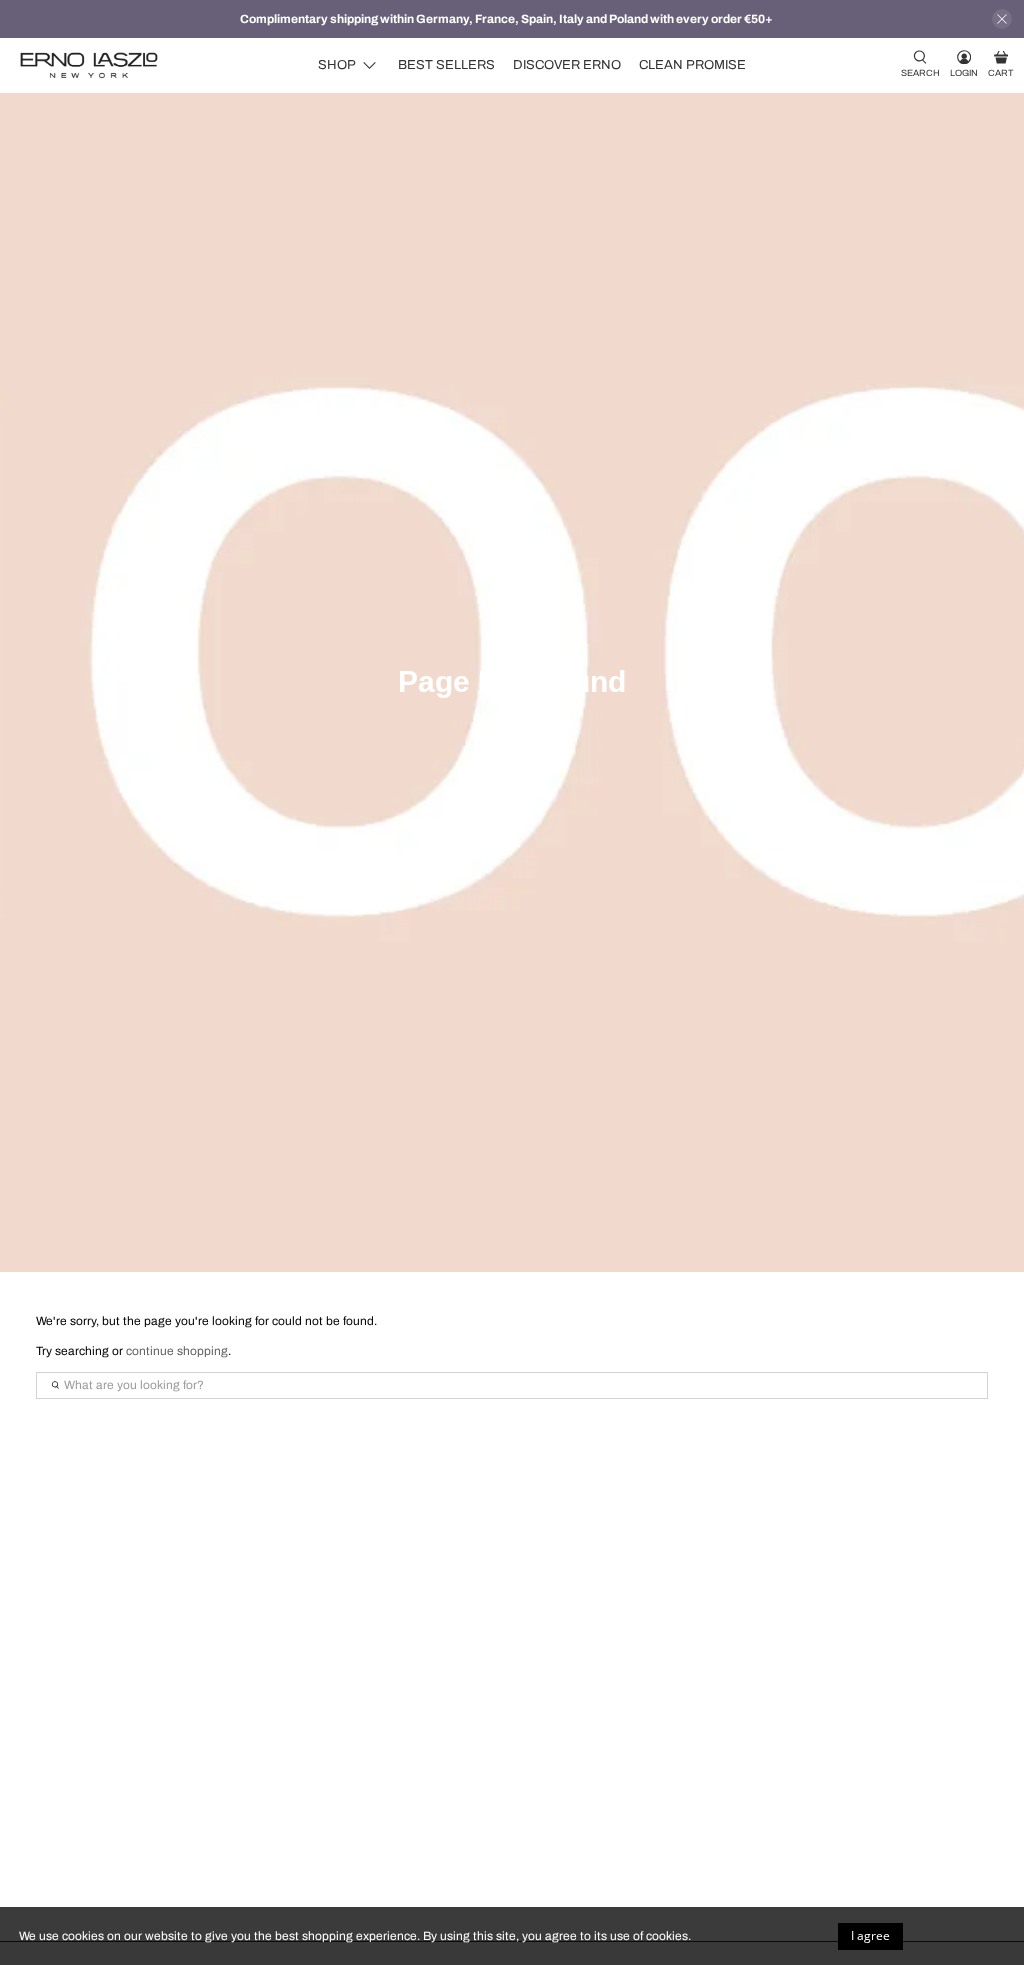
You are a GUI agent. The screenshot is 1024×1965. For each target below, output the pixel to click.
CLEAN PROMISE (692, 65)
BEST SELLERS (446, 65)
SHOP (337, 65)
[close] (1002, 19)
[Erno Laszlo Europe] (89, 65)
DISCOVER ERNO (567, 65)
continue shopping (177, 1351)
